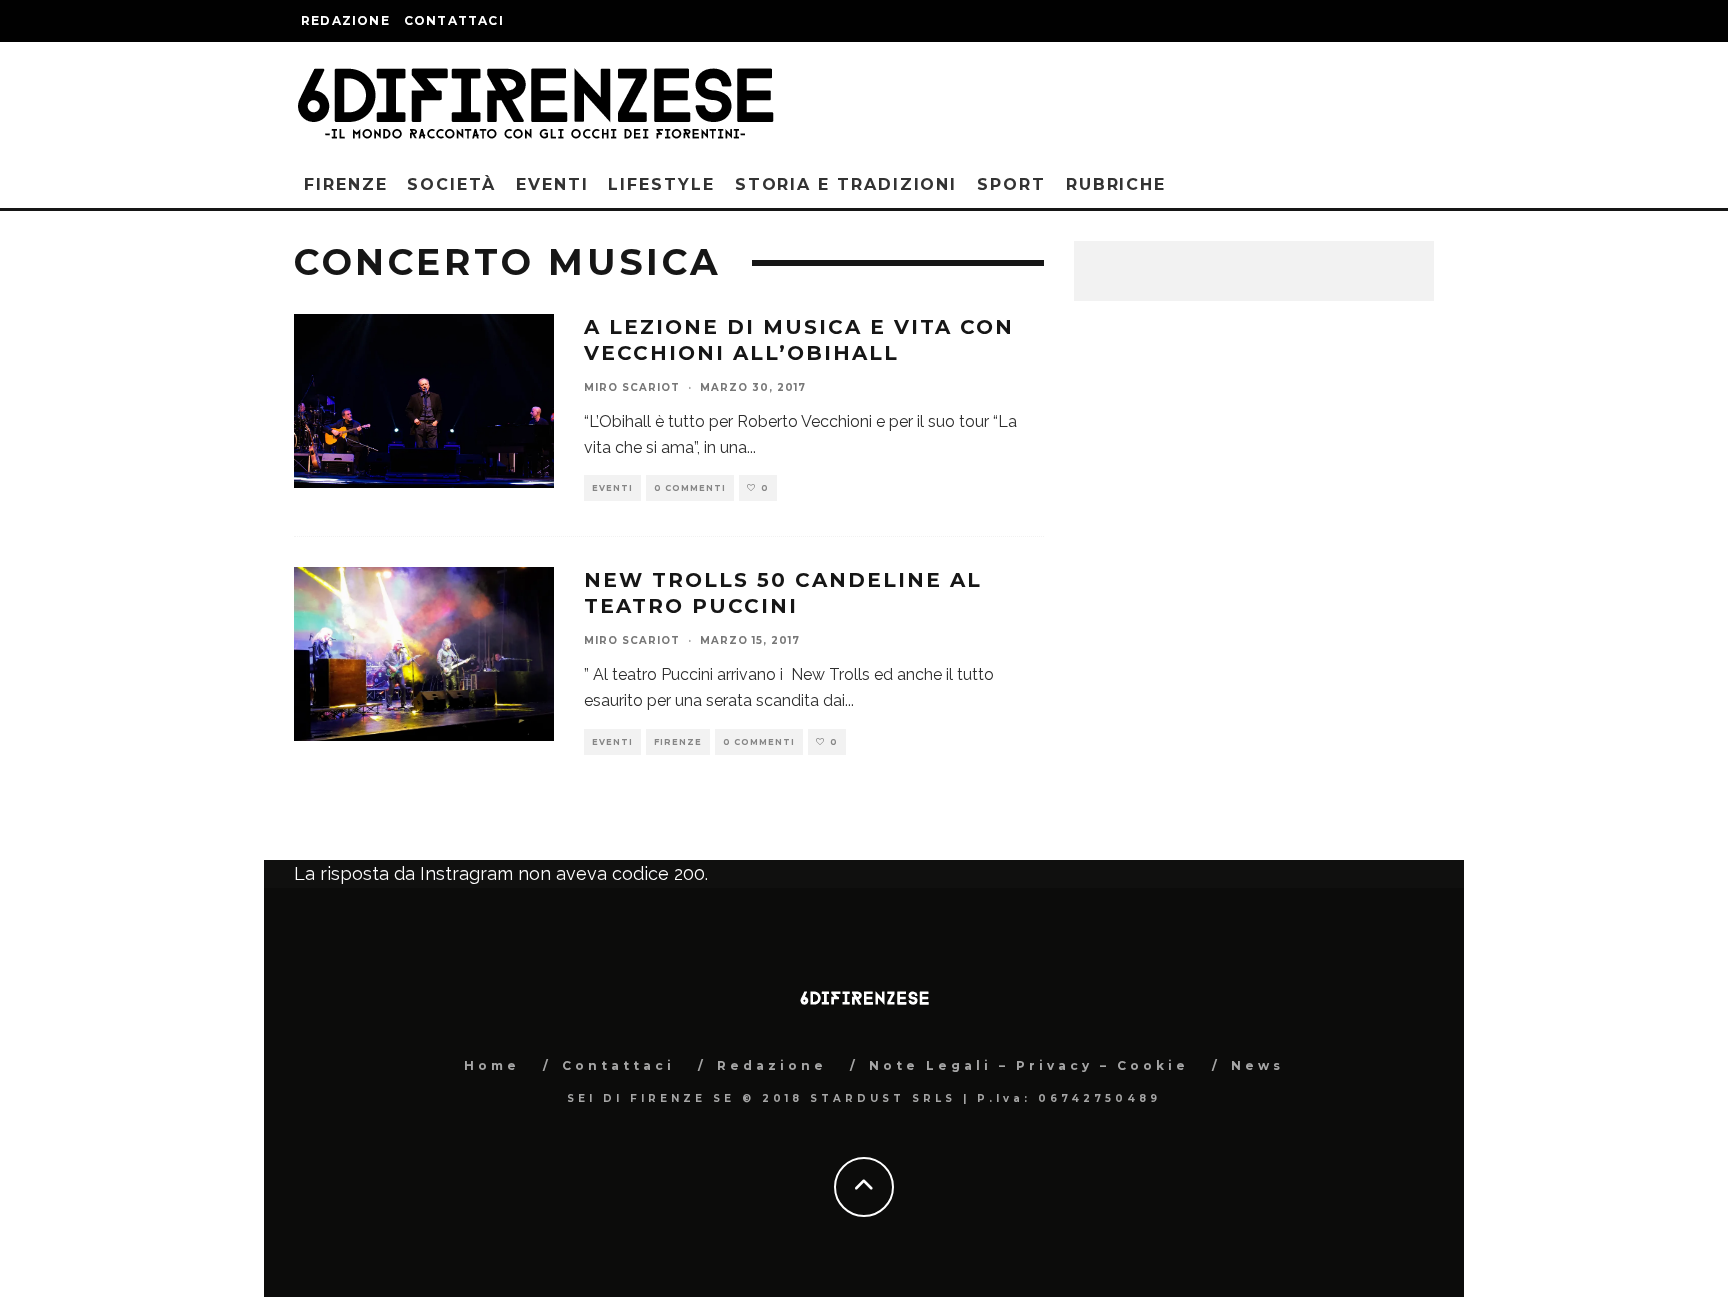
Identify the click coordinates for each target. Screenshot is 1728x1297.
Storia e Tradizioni (846, 184)
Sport (1011, 184)
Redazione (345, 20)
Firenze (345, 184)
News (1257, 1065)
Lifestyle (661, 184)
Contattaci (454, 20)
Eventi (552, 184)
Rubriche (1116, 184)
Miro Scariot (632, 387)
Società (451, 184)
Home (492, 1065)
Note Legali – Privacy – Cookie (1029, 1065)
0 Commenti (690, 488)
